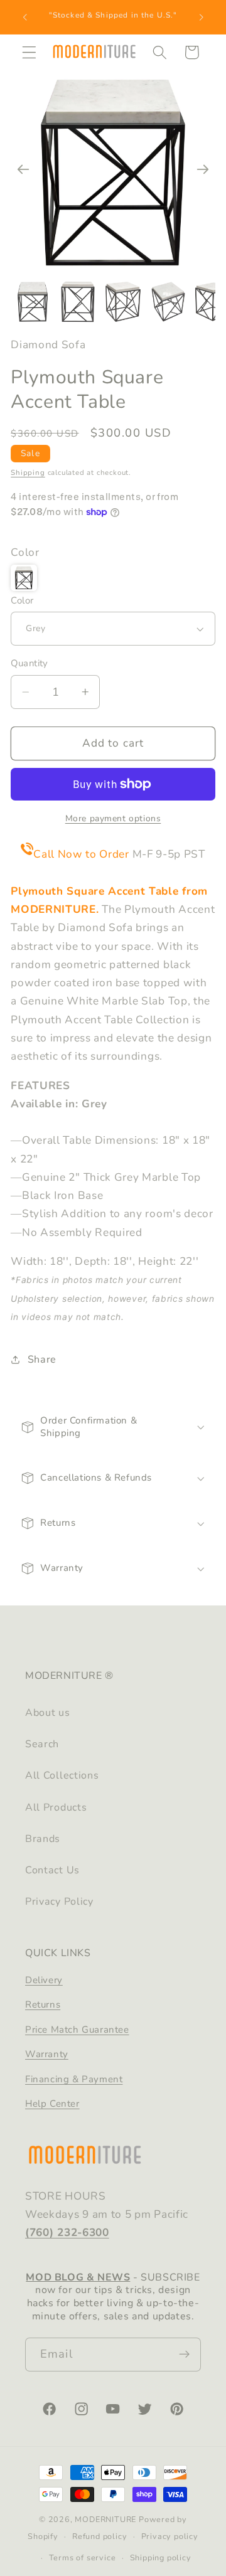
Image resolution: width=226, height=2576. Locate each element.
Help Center (52, 2104)
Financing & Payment (74, 2079)
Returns (43, 2004)
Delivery (44, 1980)
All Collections (62, 1775)
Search (42, 1744)
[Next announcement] (202, 17)
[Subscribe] (184, 2355)
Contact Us (52, 1870)
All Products (56, 1807)
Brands (43, 1839)
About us (48, 1713)
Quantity (30, 663)
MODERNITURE (105, 2519)
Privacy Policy (59, 1902)
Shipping (28, 472)
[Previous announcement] (24, 17)
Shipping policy (161, 2557)
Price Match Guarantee (77, 2030)
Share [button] (42, 1360)
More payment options (113, 818)
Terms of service (83, 2557)
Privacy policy (170, 2536)
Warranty (47, 2054)
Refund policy (100, 2536)
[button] (29, 52)
